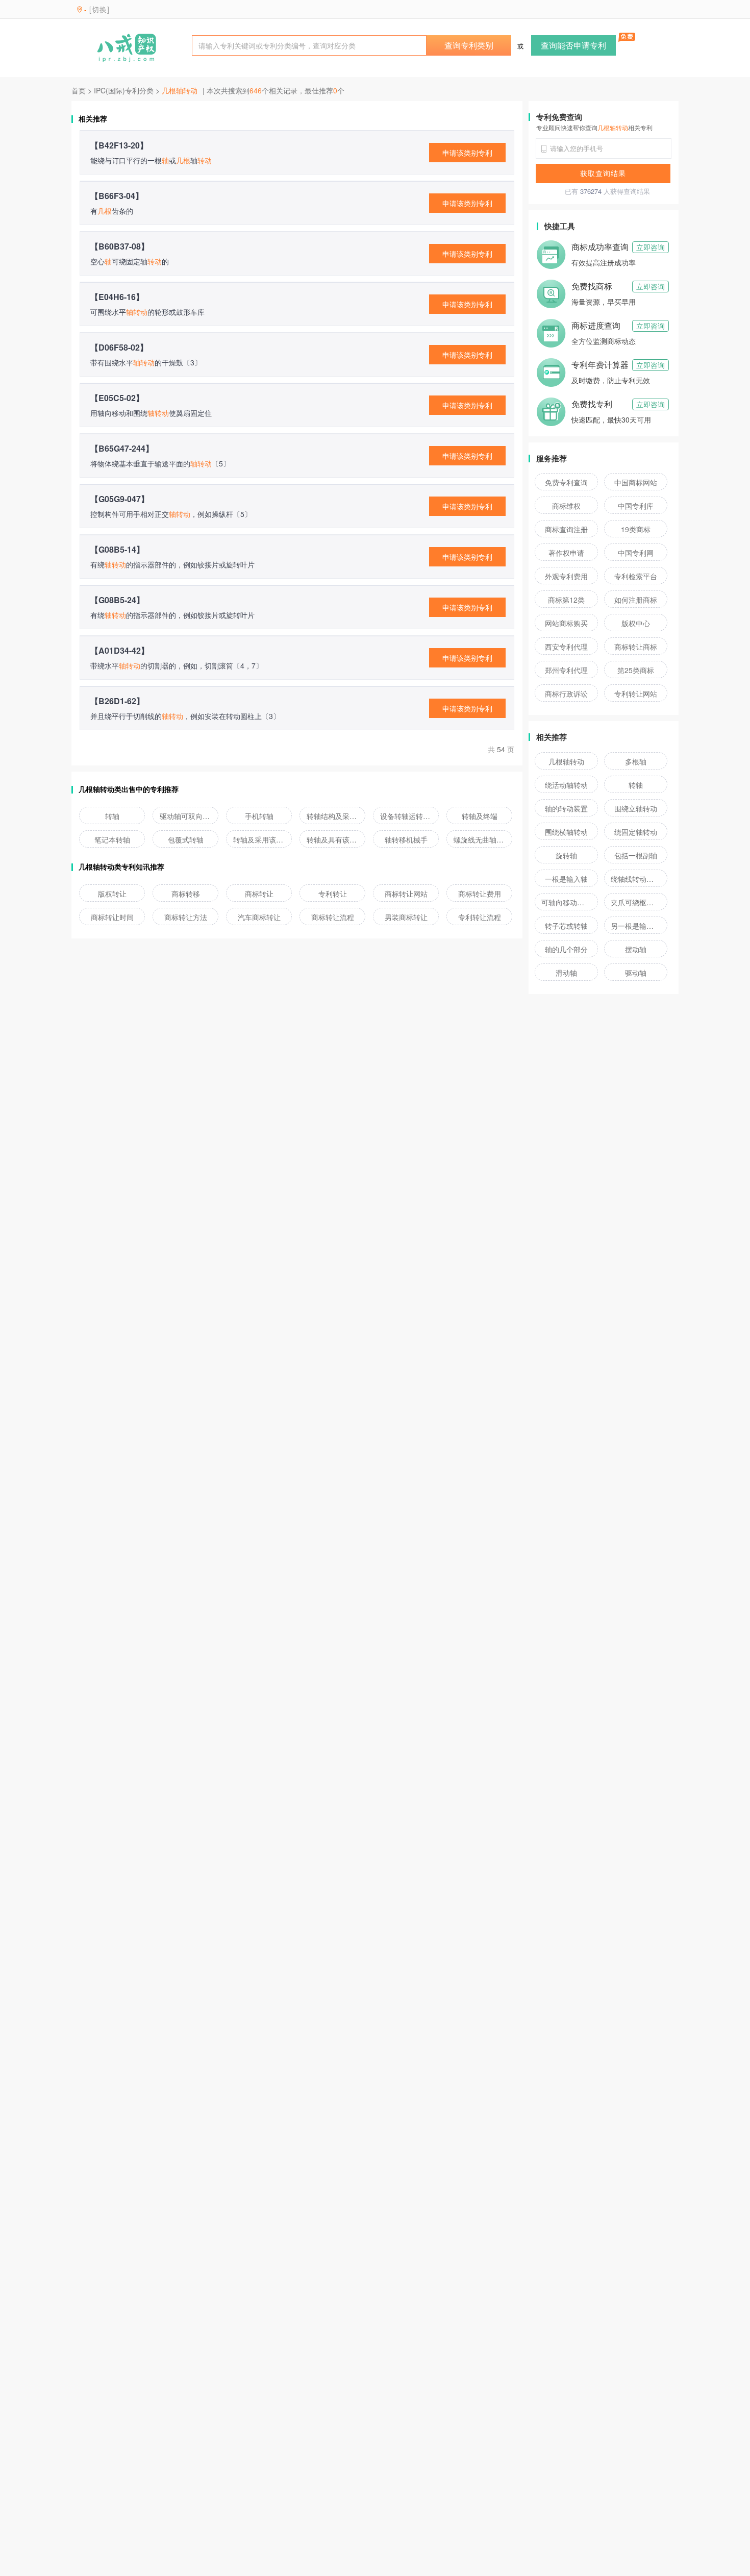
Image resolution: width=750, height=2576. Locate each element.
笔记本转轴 (112, 839)
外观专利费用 (566, 576)
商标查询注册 (566, 529)
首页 (79, 90)
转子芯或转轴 (566, 926)
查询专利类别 (469, 45)
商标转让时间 (112, 917)
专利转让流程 (480, 917)
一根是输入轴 (566, 879)
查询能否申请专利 (573, 45)
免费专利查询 (566, 482)
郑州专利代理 (566, 670)
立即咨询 (651, 247)
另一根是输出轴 (636, 926)
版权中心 (636, 623)
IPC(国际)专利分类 (124, 90)
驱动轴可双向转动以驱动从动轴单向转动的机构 (186, 816)
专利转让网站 (636, 693)
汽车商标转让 (259, 917)
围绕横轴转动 (566, 832)
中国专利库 (636, 506)
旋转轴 (566, 855)
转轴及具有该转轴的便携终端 (333, 839)
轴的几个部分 (566, 949)
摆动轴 (636, 949)
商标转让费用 (480, 894)
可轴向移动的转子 (566, 902)
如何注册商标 (636, 600)
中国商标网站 (636, 482)
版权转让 (112, 894)
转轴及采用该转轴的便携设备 (259, 839)
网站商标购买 (566, 623)
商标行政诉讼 (566, 693)
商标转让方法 (186, 917)
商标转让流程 (333, 917)
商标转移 (186, 894)
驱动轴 (636, 973)
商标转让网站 (406, 894)
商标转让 (259, 894)
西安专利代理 (566, 647)
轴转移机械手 (406, 839)
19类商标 (636, 529)
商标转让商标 (636, 647)
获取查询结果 (603, 173)
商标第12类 (566, 600)
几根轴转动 (566, 761)
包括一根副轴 (636, 855)
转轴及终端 (480, 816)
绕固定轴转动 (636, 832)
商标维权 (566, 506)
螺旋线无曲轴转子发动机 (480, 839)
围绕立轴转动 (636, 808)
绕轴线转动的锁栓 (636, 879)
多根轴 (636, 761)
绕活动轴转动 (566, 785)
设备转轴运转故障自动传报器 (406, 816)
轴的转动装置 (566, 808)
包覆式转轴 (186, 839)
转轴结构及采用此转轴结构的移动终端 (333, 816)
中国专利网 (636, 553)
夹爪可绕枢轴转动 (636, 902)
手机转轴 (259, 816)
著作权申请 (566, 553)
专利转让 (333, 894)
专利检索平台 (636, 576)
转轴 (112, 816)
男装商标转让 (406, 917)
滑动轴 (566, 973)
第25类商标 (636, 670)
